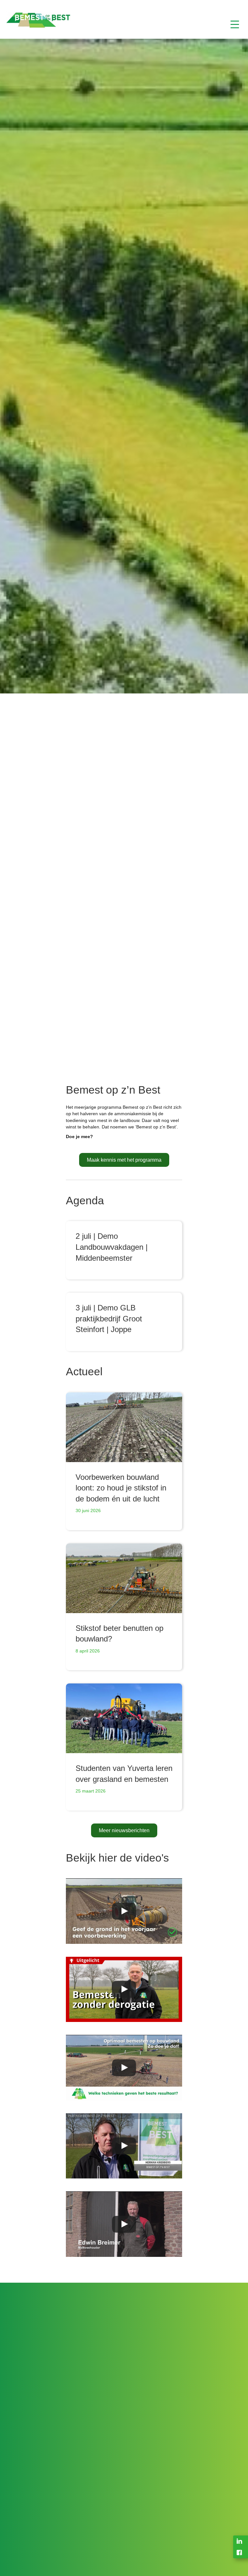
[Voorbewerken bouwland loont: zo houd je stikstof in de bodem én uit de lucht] (124, 1427)
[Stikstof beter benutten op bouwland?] (124, 1578)
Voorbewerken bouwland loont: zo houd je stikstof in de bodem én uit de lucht (121, 1488)
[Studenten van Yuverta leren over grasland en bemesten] (124, 1718)
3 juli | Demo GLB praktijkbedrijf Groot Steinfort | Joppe (109, 1318)
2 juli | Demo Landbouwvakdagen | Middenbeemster (112, 1247)
